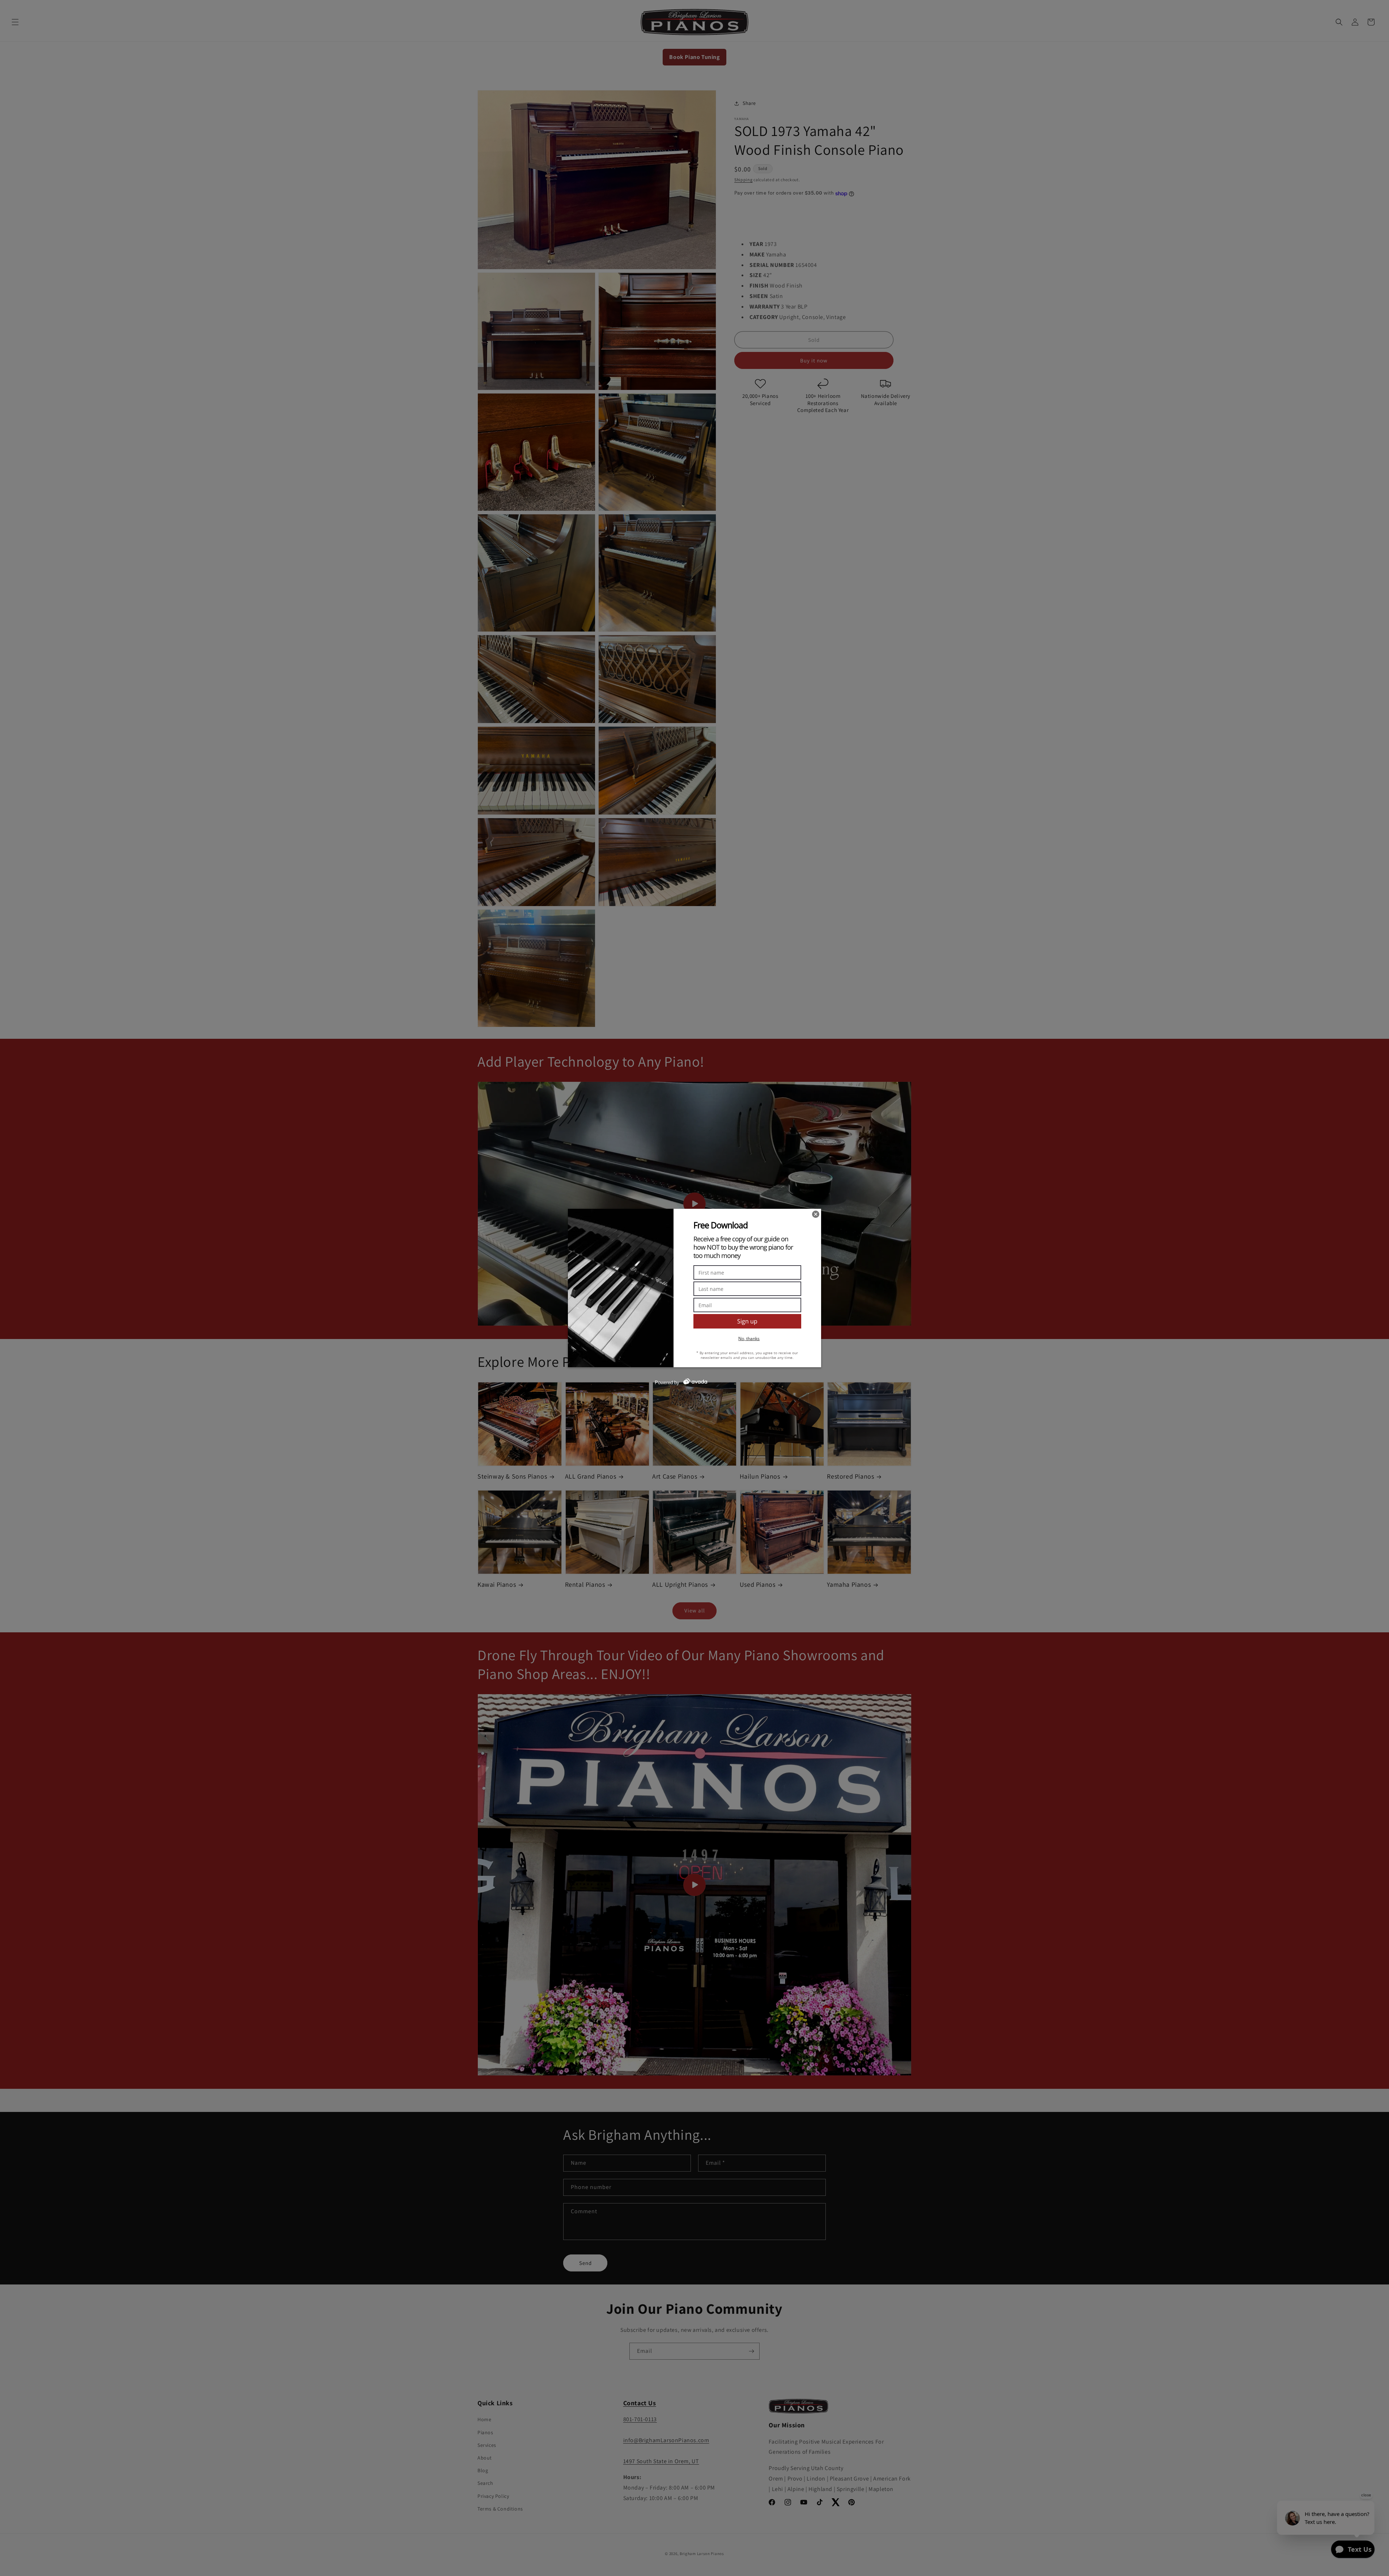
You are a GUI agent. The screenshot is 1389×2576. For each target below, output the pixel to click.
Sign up (747, 1321)
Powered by (667, 1383)
